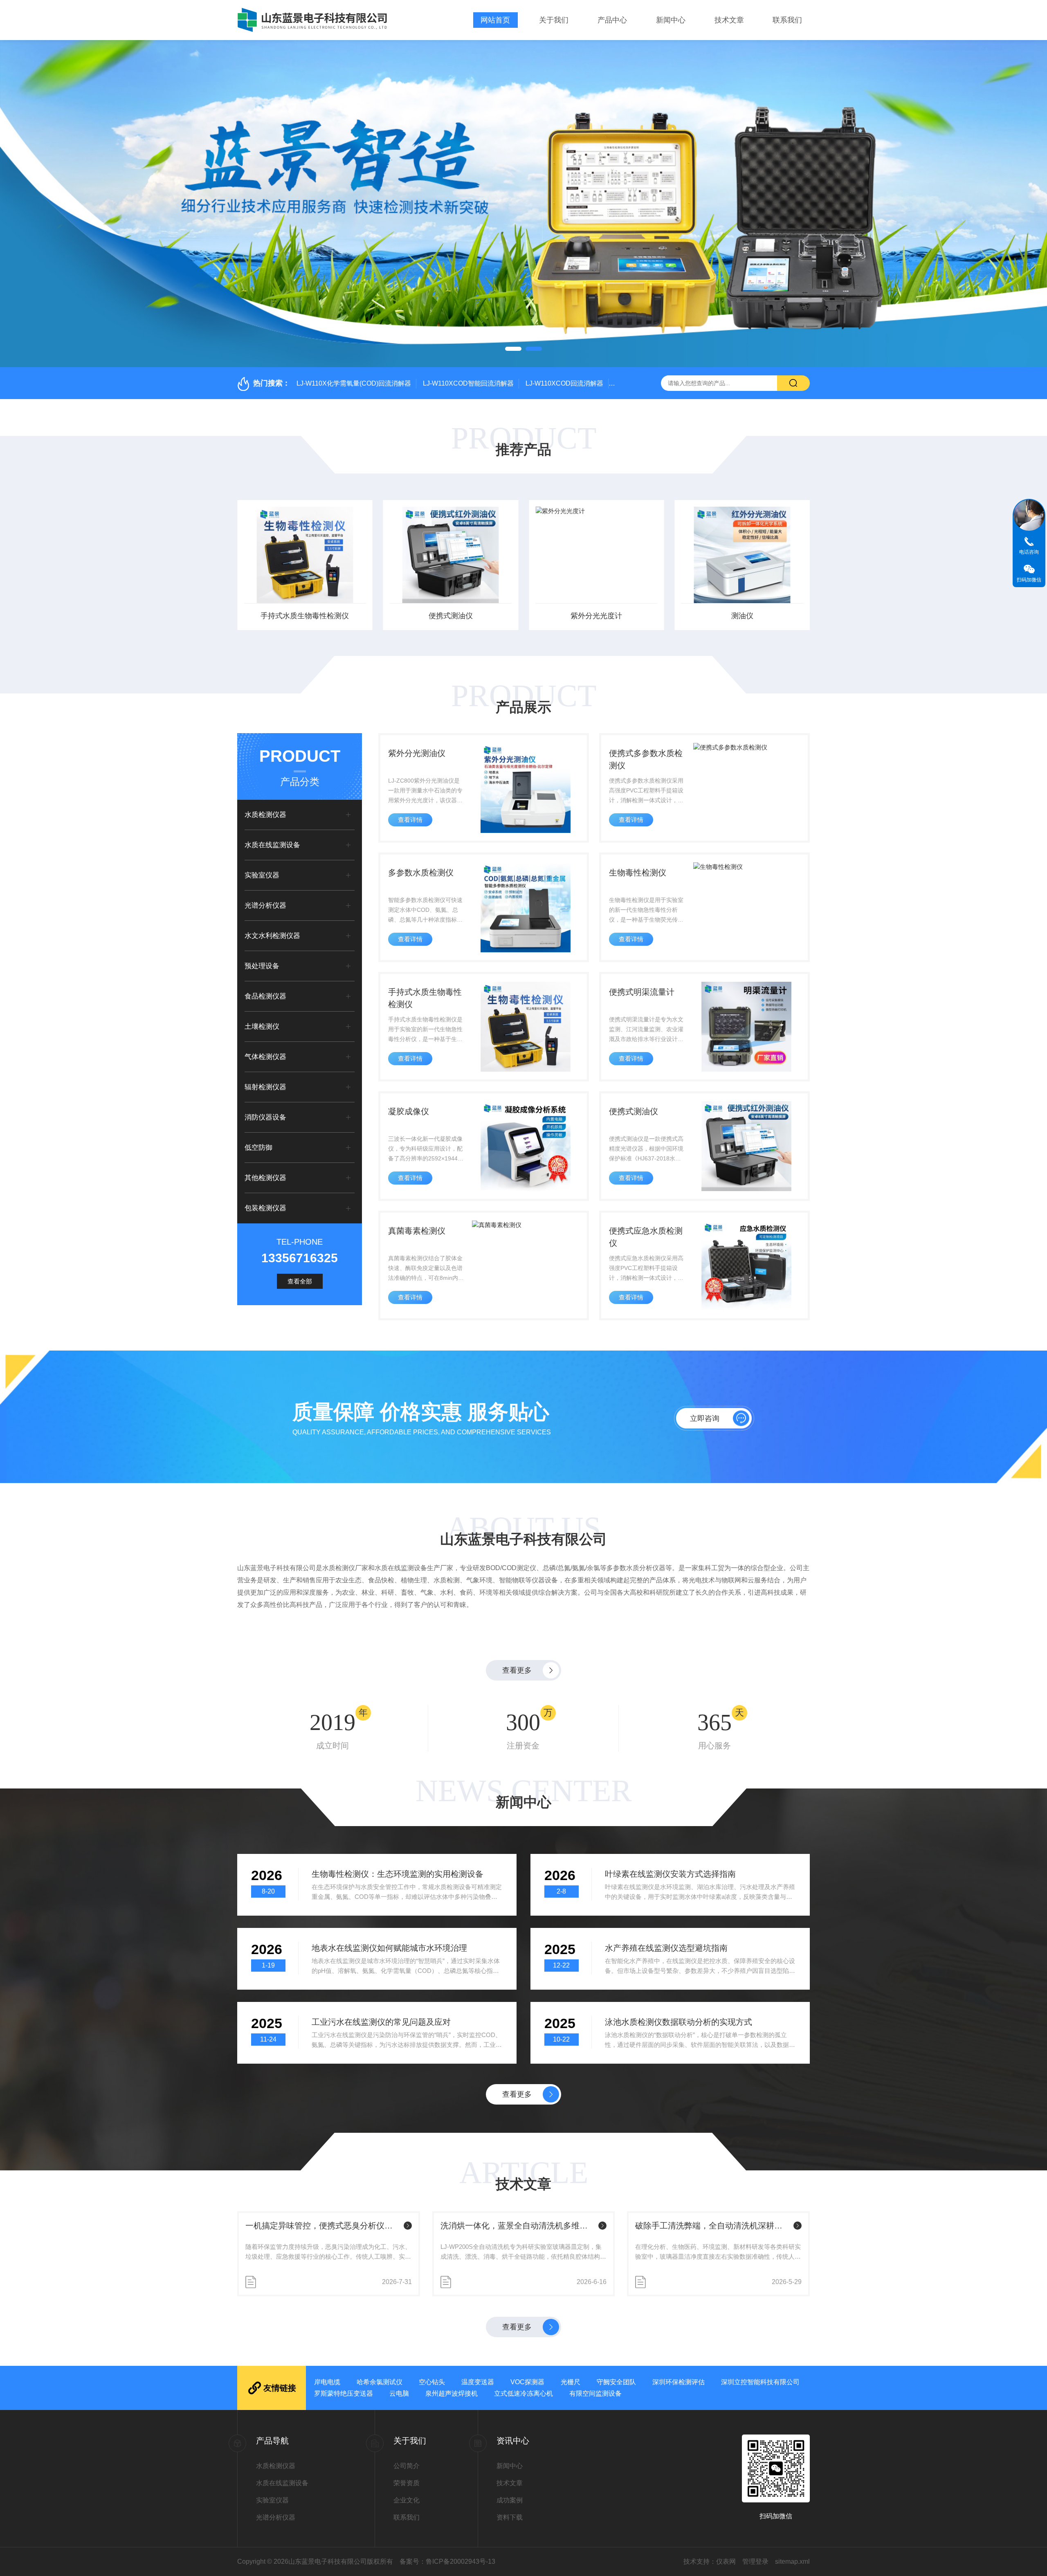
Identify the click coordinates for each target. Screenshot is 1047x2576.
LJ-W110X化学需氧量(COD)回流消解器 (354, 383)
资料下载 (510, 2517)
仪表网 (726, 2561)
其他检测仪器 (265, 1178)
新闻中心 (671, 20)
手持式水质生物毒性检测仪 (425, 998)
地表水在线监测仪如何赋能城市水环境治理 (389, 1948)
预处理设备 (262, 966)
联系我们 (787, 20)
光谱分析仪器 (265, 905)
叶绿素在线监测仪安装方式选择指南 (670, 1874)
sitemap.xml (792, 2561)
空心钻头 (432, 2382)
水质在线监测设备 (272, 845)
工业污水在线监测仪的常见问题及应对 (381, 2022)
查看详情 (410, 820)
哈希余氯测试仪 (380, 2382)
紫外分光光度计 (451, 616)
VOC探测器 (527, 2382)
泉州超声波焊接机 (452, 2393)
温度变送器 (478, 2382)
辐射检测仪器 (265, 1087)
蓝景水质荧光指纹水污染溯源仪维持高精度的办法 (713, 2226)
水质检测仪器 (265, 815)
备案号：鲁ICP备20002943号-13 (447, 2561)
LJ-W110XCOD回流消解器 (564, 383)
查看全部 (300, 1281)
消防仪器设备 (265, 1117)
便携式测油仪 (305, 616)
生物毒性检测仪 (638, 873)
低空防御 (258, 1148)
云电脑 (399, 2393)
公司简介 (407, 2466)
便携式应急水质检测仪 (646, 1237)
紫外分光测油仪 (417, 753)
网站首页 (495, 20)
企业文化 (407, 2500)
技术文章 (729, 20)
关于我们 (554, 20)
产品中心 (612, 20)
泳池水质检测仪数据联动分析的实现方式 (679, 2022)
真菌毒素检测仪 (417, 1231)
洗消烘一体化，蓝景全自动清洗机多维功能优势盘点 (323, 2226)
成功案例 (510, 2500)
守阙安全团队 (616, 2382)
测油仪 (596, 616)
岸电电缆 (327, 2382)
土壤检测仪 (262, 1027)
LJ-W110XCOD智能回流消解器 (468, 383)
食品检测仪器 (265, 996)
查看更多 (517, 1670)
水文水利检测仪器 (272, 936)
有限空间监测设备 (595, 2393)
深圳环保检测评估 (679, 2382)
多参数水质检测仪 (421, 873)
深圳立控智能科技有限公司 (760, 2382)
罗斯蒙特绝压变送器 (344, 2393)
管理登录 (755, 2561)
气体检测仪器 (265, 1057)
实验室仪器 (262, 875)
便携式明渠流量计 (642, 992)
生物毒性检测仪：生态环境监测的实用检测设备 (398, 1874)
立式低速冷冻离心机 (523, 2393)
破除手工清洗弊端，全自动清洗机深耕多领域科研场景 (518, 2226)
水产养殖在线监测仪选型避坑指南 (666, 1948)
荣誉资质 (407, 2483)
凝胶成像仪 (409, 1111)
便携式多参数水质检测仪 (646, 759)
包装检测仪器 (265, 1208)
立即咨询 (705, 1418)
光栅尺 (571, 2382)
